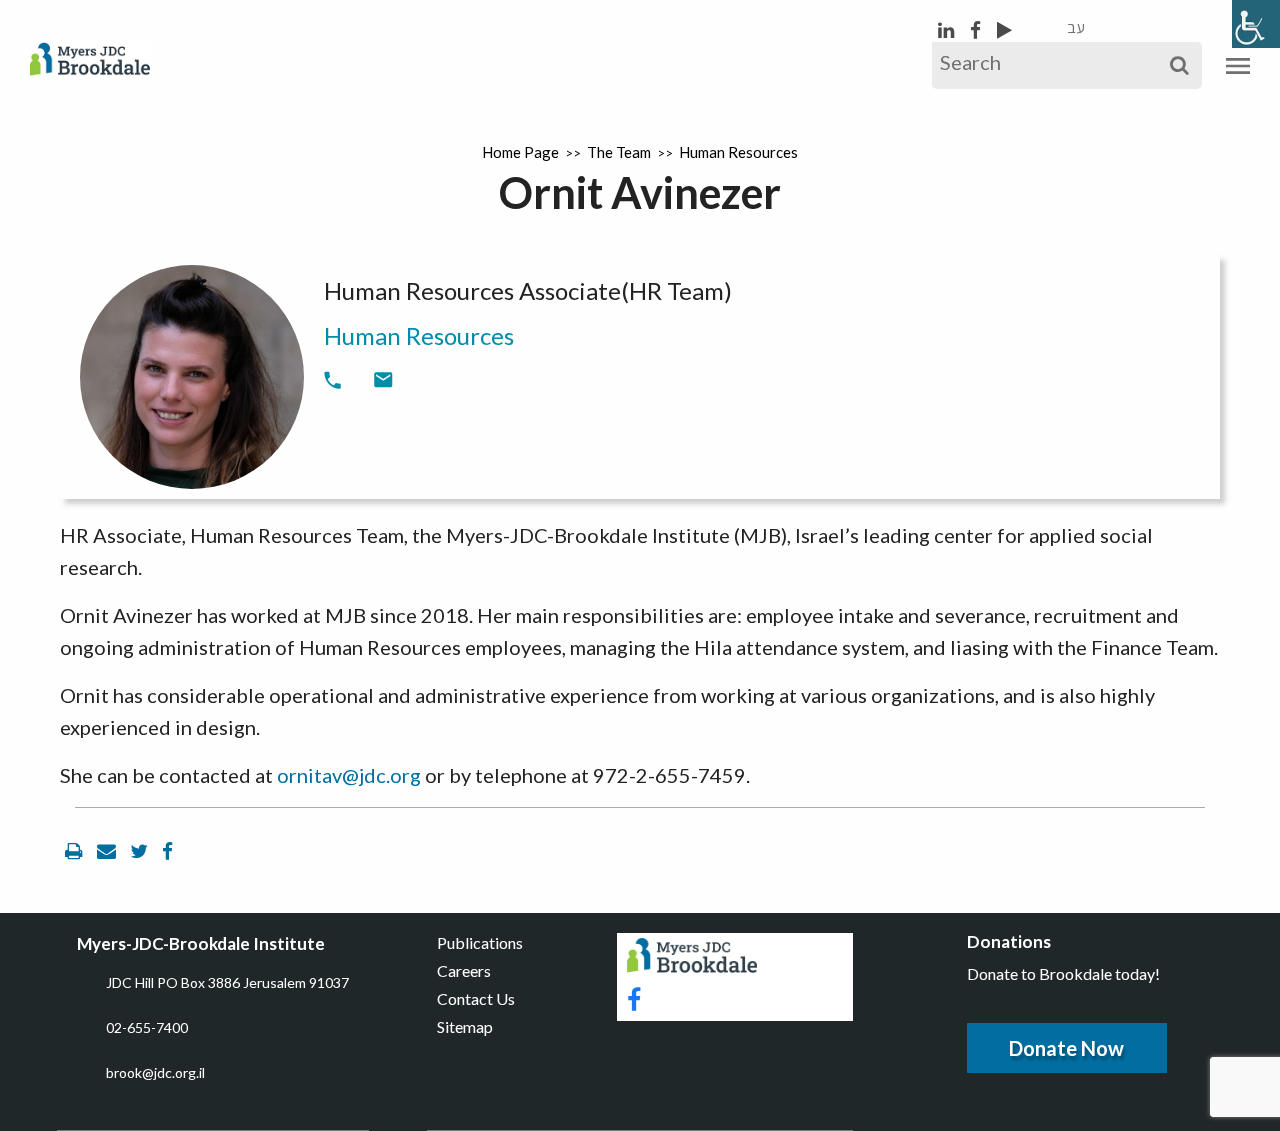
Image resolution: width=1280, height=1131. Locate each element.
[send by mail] (108, 850)
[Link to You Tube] (1004, 29)
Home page (520, 152)
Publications (480, 942)
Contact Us (476, 998)
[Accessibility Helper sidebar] (1256, 24)
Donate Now (1066, 1048)
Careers (464, 970)
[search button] (1179, 65)
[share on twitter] (141, 850)
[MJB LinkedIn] (948, 29)
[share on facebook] (167, 850)
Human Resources (738, 152)
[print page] (76, 850)
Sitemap (465, 1026)
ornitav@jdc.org (349, 775)
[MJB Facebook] (977, 29)
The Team (619, 152)
